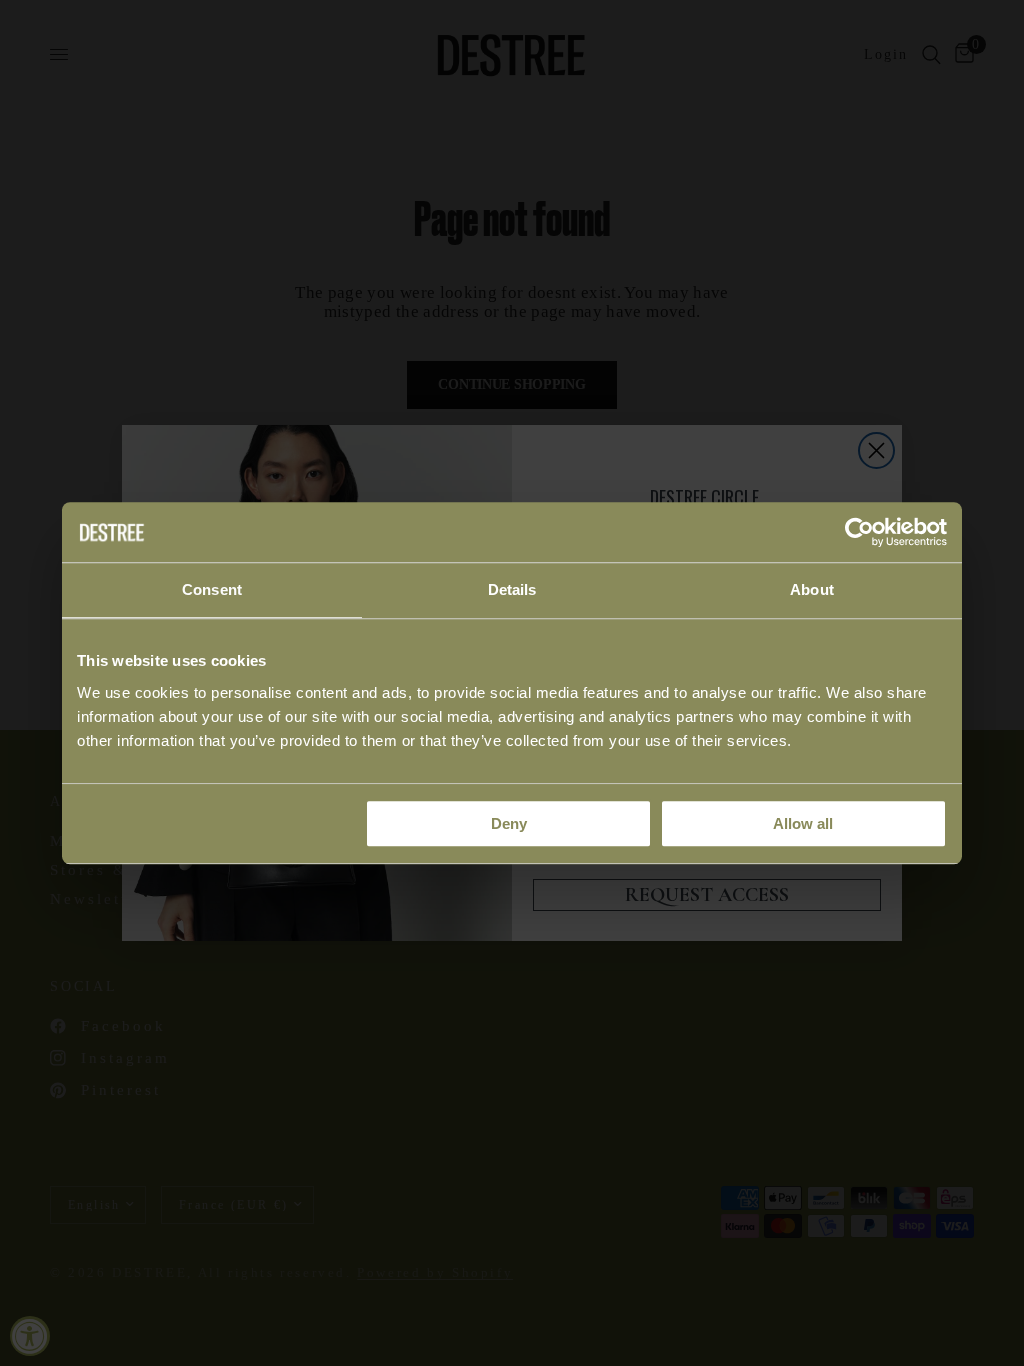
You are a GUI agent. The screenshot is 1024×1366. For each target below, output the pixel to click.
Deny (509, 823)
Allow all (803, 823)
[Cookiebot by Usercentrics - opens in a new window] (859, 532)
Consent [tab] (212, 589)
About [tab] (812, 589)
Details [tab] (512, 589)
